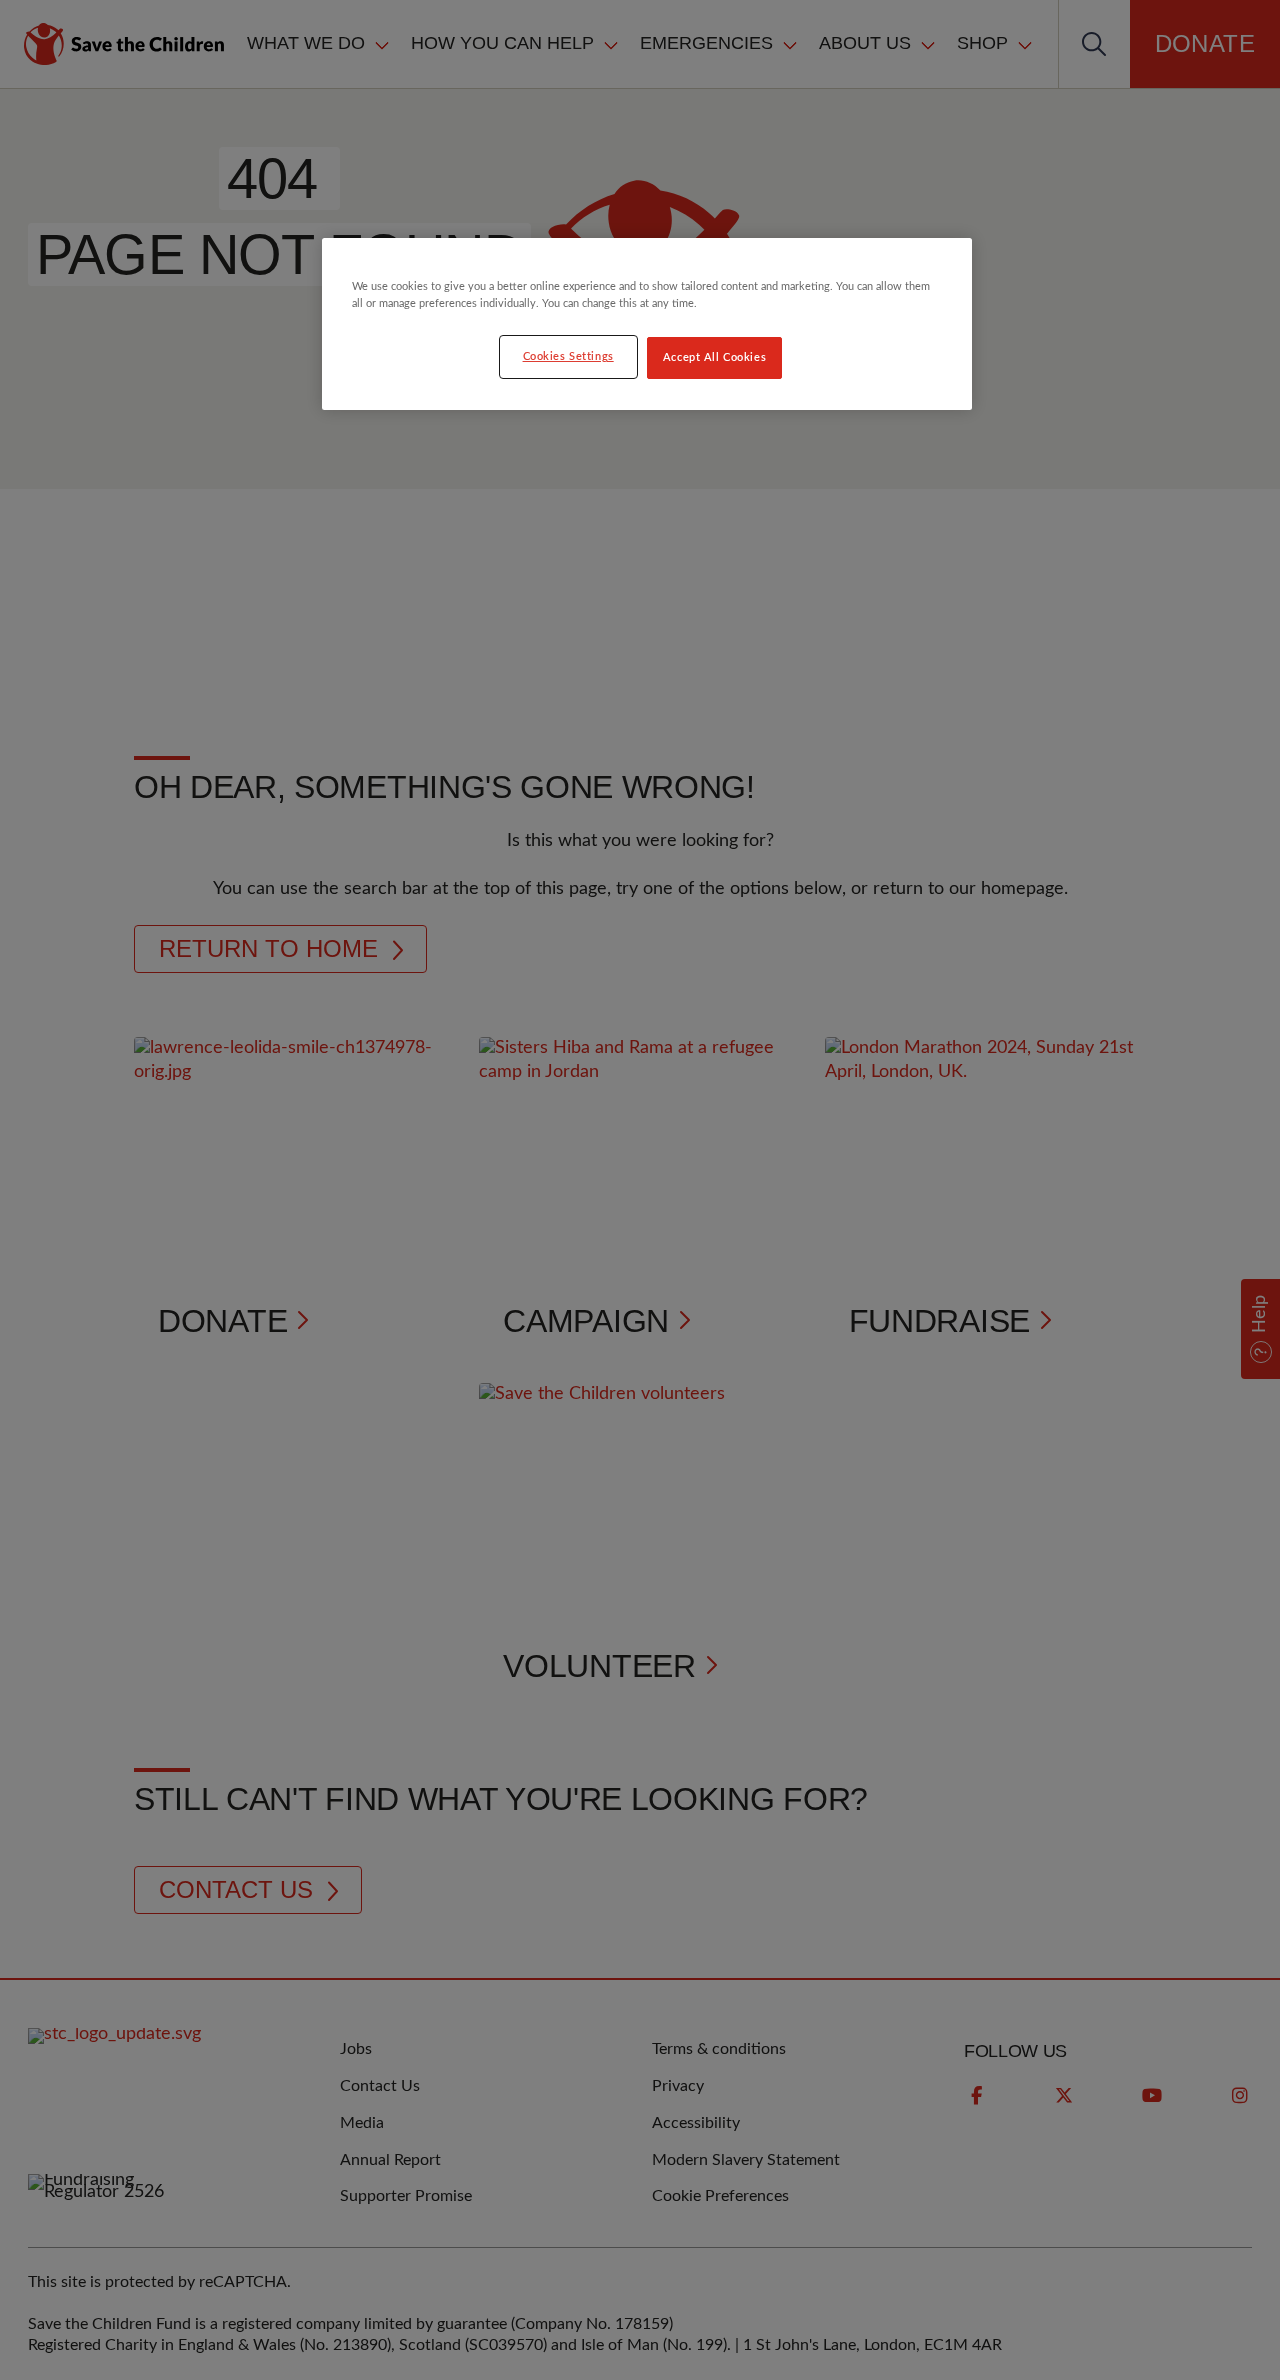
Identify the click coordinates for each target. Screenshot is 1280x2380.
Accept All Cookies (714, 357)
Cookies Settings (568, 356)
